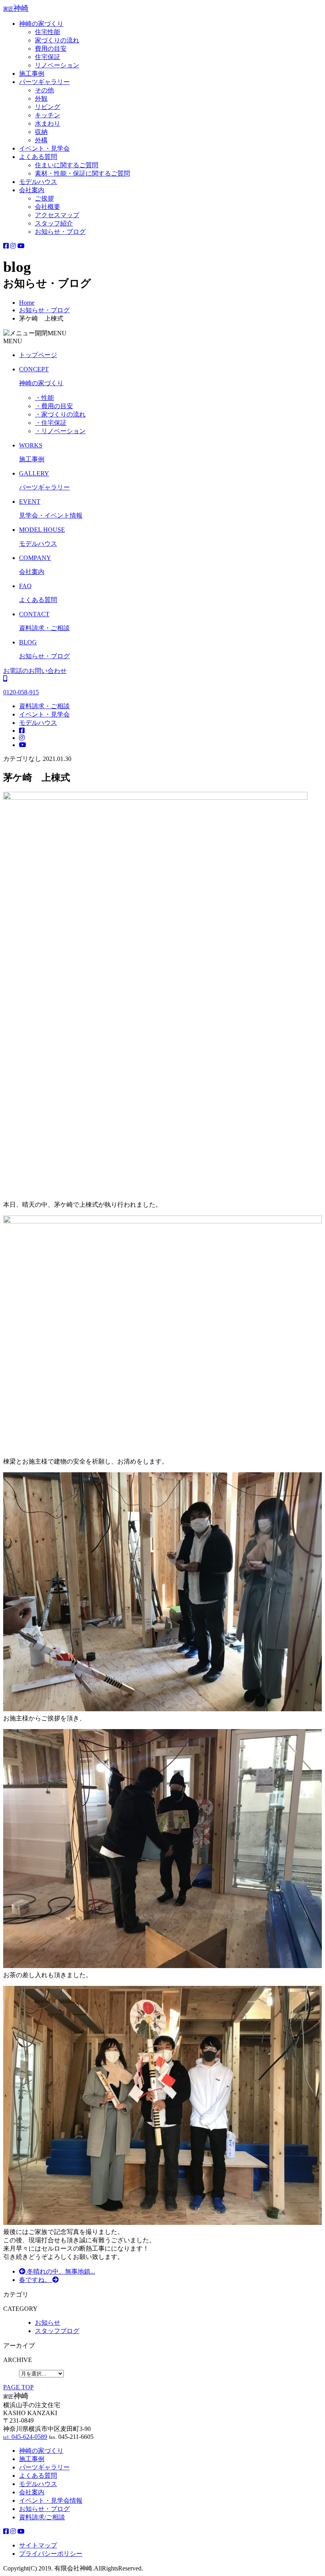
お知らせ (48, 2323)
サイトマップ (38, 2545)
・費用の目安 (54, 406)
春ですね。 (36, 2280)
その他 (44, 90)
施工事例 (32, 74)
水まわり (48, 123)
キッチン (48, 115)
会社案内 (32, 190)
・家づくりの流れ (60, 414)
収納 (41, 132)
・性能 (44, 398)
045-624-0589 (25, 2437)
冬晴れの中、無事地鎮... (60, 2271)
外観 (41, 98)
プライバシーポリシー (51, 2554)
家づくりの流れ (57, 40)
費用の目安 (51, 49)
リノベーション (57, 65)
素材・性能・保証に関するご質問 (82, 173)
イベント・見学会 (44, 148)
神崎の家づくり (41, 24)
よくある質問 (38, 157)
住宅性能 (48, 32)
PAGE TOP (18, 2387)
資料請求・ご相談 (44, 706)
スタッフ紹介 (54, 223)
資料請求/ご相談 (42, 2517)
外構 (41, 140)
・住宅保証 (51, 423)
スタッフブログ (57, 2331)
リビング (48, 107)
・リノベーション (60, 431)
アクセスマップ (57, 215)
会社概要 (48, 207)
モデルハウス (38, 182)
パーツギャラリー (44, 82)
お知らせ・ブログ (60, 232)
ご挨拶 (44, 198)
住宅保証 (48, 57)
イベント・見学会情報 (51, 2501)
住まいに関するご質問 (67, 165)
